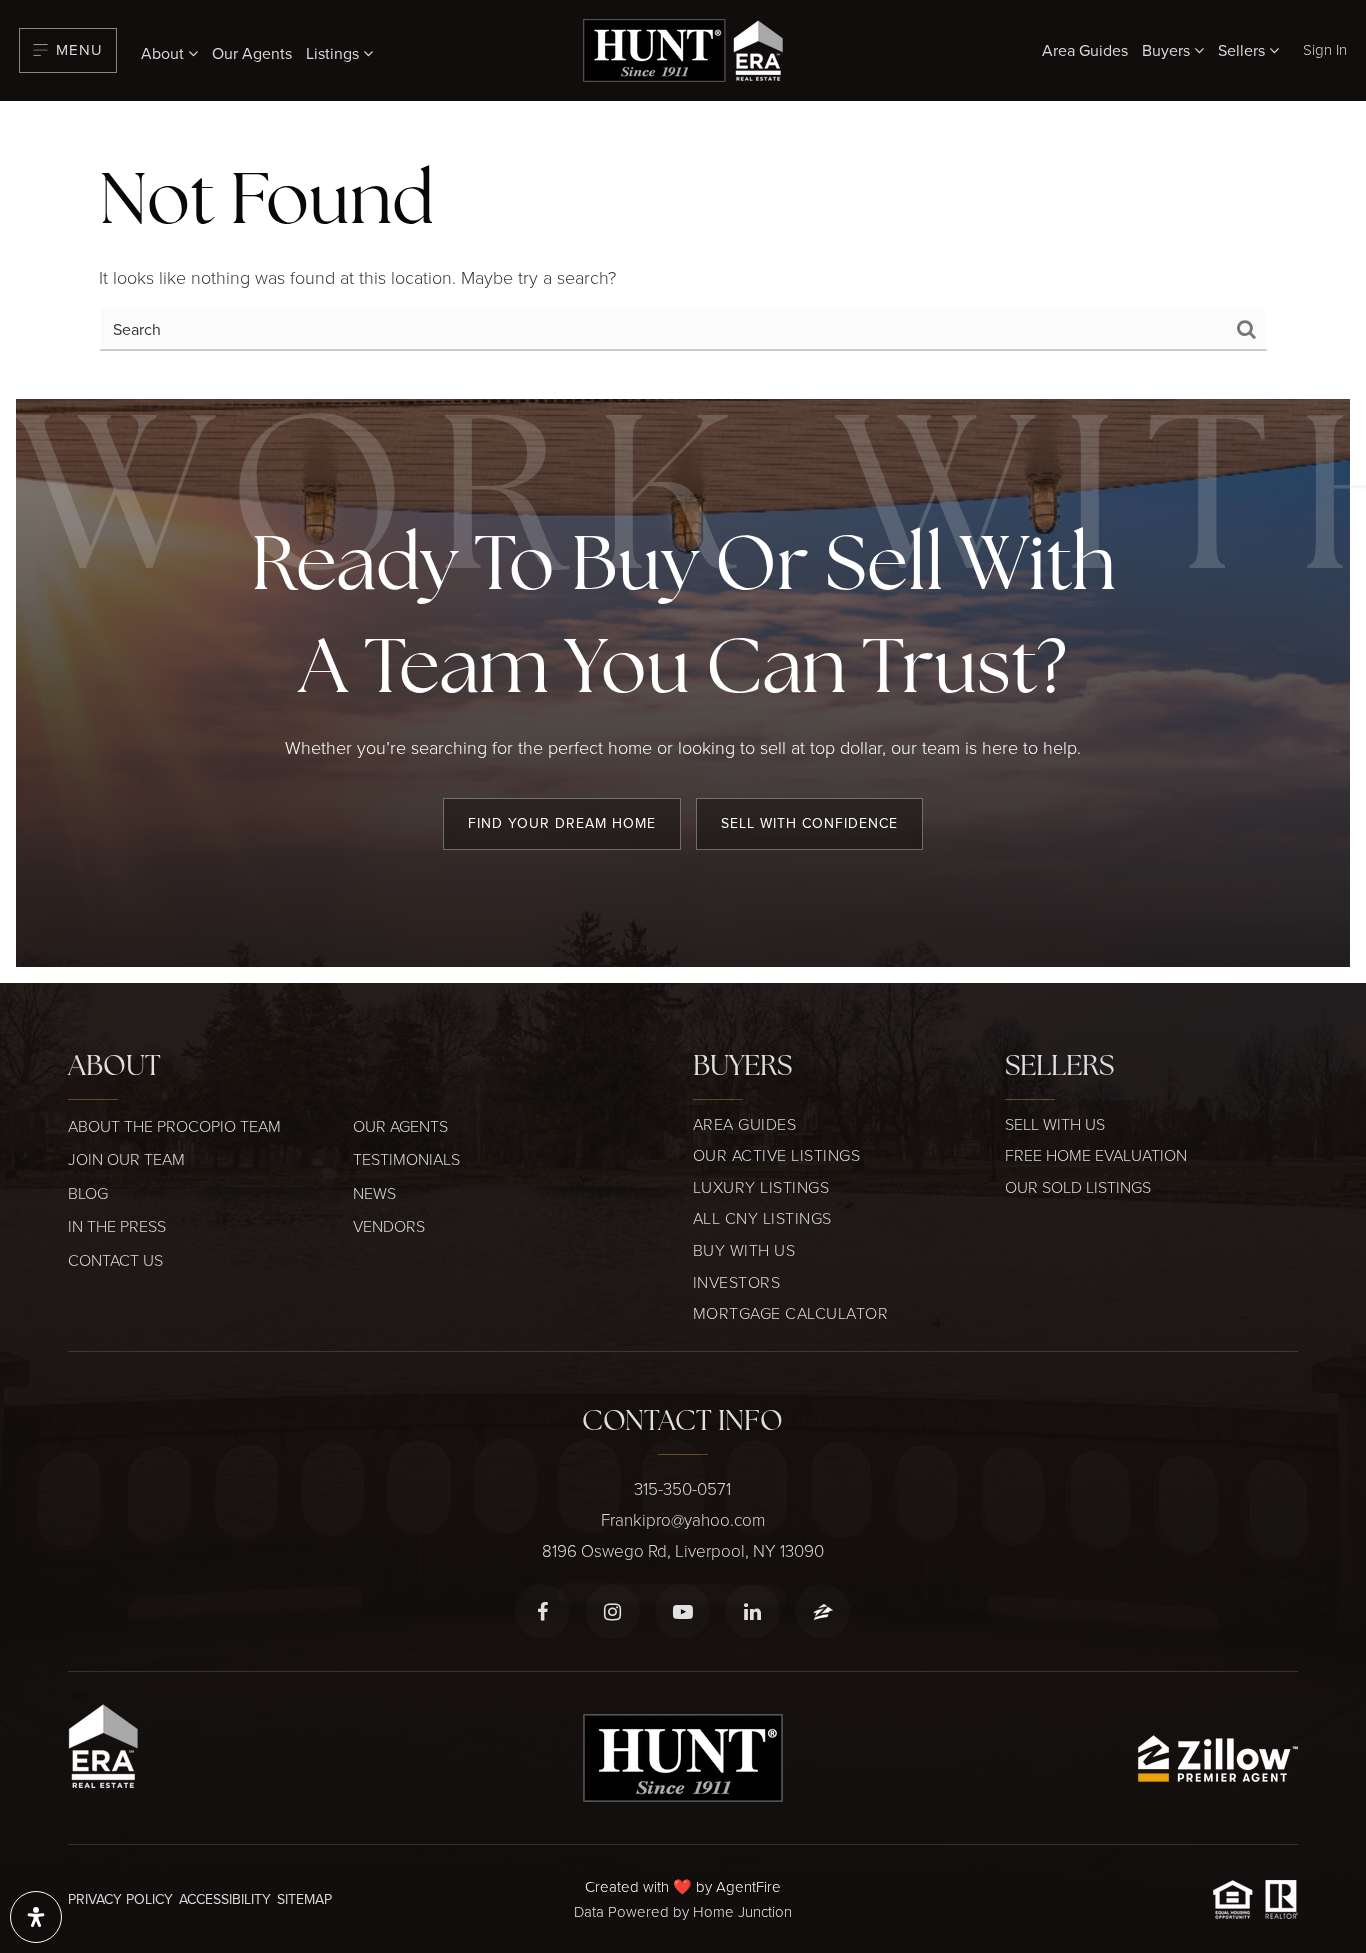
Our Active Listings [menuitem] (777, 1155)
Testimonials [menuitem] (406, 1159)
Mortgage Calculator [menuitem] (791, 1313)
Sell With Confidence (809, 823)
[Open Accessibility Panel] (36, 1917)
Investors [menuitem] (737, 1282)
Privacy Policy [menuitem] (120, 1899)
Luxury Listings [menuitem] (761, 1187)
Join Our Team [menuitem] (126, 1159)
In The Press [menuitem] (117, 1226)
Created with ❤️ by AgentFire (683, 1886)
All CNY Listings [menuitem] (762, 1218)
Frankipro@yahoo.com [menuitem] (683, 1519)
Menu (79, 49)
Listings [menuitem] (334, 53)
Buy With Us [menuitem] (744, 1250)
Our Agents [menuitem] (252, 53)
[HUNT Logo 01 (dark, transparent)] (683, 1756)
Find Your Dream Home (562, 823)
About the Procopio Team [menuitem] (174, 1126)
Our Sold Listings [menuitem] (1078, 1187)
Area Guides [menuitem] (1085, 50)
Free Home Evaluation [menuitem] (1096, 1155)
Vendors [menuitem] (389, 1226)
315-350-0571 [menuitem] (682, 1488)
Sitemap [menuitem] (304, 1899)
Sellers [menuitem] (1243, 50)
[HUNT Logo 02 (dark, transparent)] (683, 48)
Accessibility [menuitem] (225, 1899)
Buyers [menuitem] (1168, 50)
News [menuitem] (374, 1193)
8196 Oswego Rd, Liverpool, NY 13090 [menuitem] (683, 1550)
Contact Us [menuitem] (115, 1260)
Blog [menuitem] (88, 1193)
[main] (683, 250)
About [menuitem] (164, 53)
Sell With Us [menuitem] (1055, 1124)
